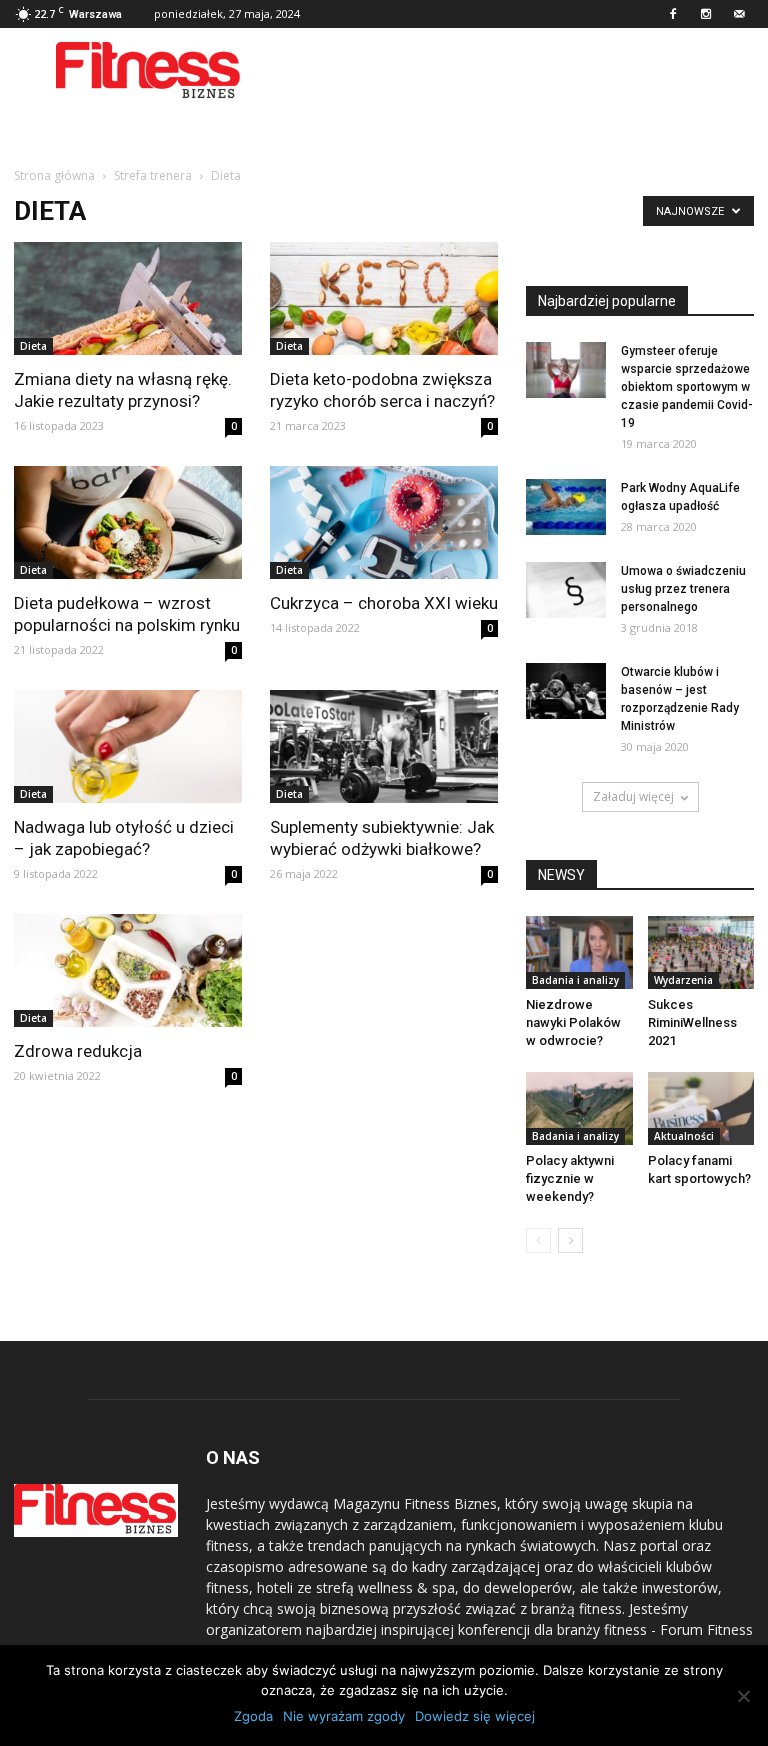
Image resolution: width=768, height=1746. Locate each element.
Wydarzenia (683, 980)
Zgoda (253, 1716)
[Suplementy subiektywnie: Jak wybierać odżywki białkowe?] (384, 746)
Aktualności (684, 1136)
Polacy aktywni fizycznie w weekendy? (570, 1178)
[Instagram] (706, 14)
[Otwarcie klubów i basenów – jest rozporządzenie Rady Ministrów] (566, 691)
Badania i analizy (575, 980)
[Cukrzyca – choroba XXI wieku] (384, 522)
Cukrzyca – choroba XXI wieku (384, 603)
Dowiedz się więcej (475, 1716)
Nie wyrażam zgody (344, 1716)
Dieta (33, 346)
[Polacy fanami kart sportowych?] (701, 1108)
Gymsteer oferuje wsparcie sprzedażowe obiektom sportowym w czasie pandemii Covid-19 (687, 387)
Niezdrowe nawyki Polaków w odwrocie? (573, 1022)
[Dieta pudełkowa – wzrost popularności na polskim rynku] (128, 522)
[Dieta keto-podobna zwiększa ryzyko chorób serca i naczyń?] (384, 298)
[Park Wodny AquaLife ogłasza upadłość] (566, 507)
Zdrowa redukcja (78, 1051)
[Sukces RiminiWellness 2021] (701, 952)
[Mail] (739, 14)
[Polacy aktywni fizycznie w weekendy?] (579, 1108)
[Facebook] (673, 14)
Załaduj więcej (633, 796)
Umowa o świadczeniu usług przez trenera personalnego (683, 589)
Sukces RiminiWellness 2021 (692, 1022)
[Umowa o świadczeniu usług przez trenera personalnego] (566, 590)
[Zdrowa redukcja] (128, 970)
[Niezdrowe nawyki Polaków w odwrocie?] (579, 952)
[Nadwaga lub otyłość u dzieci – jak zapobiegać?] (128, 746)
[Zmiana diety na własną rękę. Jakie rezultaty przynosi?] (128, 298)
